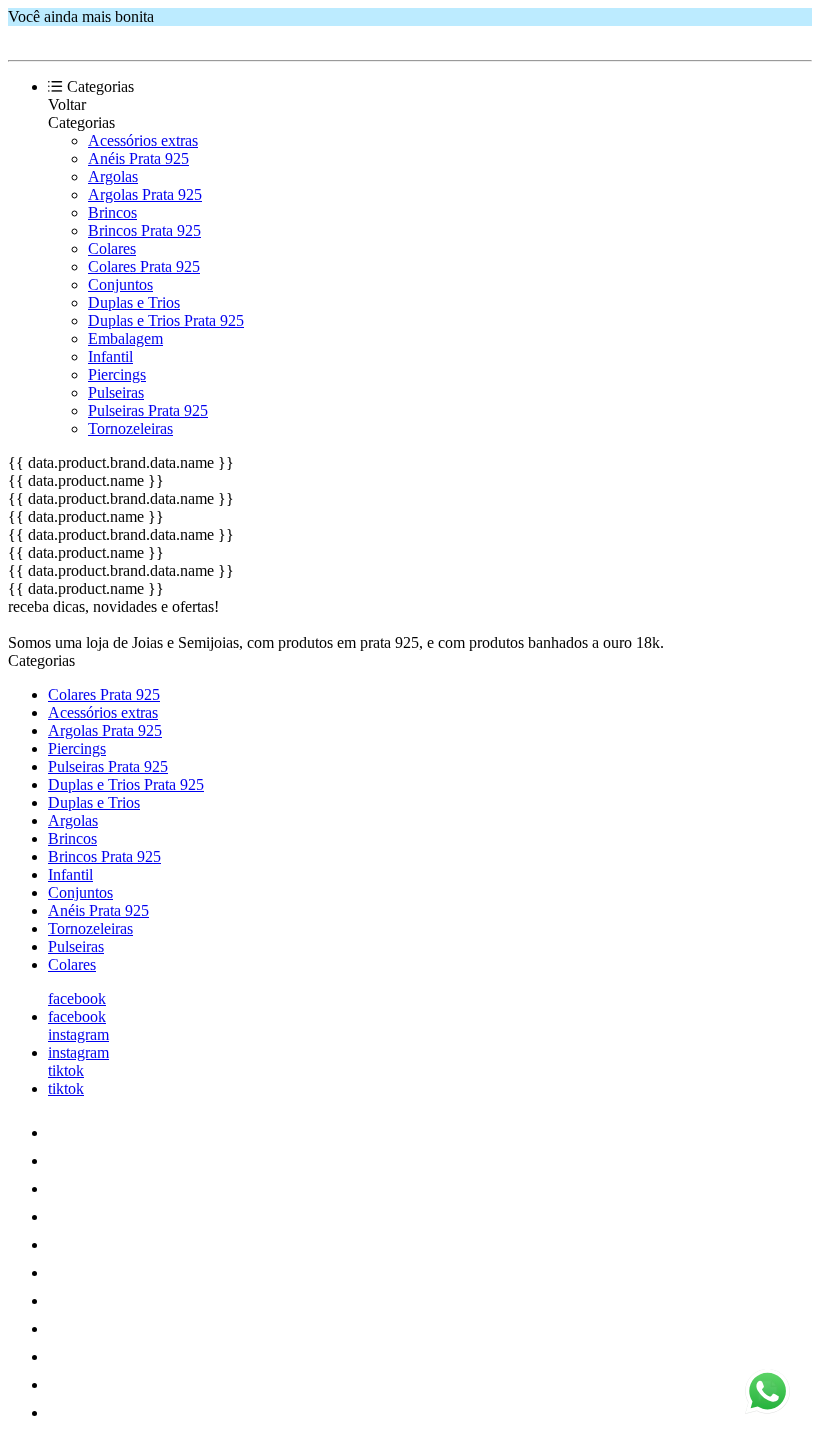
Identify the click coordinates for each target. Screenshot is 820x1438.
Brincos (112, 212)
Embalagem (125, 338)
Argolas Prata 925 (145, 194)
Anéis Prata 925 (138, 158)
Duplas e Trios (134, 302)
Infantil (110, 356)
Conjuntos (120, 284)
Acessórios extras (143, 140)
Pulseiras (116, 392)
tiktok (66, 1070)
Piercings (117, 374)
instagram (78, 1034)
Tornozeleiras (130, 428)
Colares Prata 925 (144, 266)
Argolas (113, 176)
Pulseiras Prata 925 (148, 410)
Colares (112, 248)
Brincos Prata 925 (144, 230)
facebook (77, 998)
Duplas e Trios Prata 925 (166, 320)
